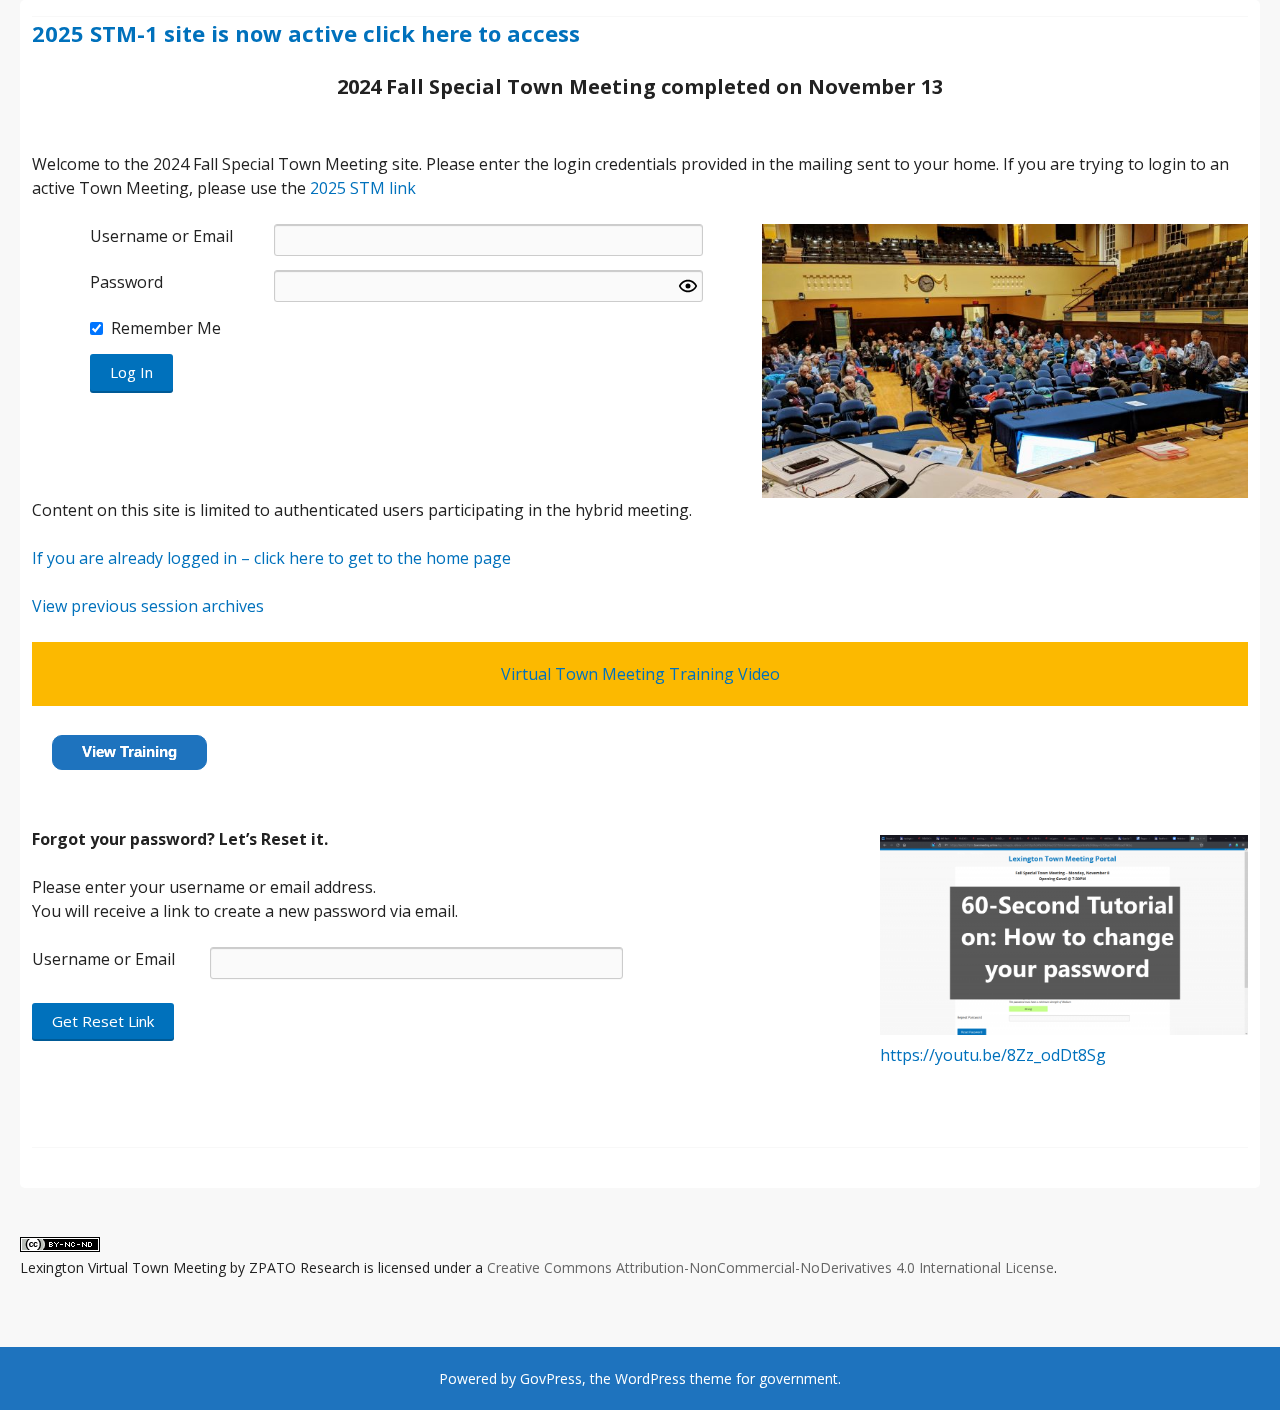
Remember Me (166, 328)
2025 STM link (363, 188)
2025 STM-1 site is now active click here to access (306, 33)
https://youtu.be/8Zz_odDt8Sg (993, 1055)
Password (126, 282)
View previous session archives (148, 606)
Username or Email (161, 236)
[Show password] (688, 286)
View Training (129, 751)
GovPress (551, 1378)
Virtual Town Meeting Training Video (640, 674)
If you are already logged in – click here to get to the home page (271, 558)
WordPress (650, 1378)
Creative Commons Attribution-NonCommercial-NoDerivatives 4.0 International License (770, 1267)
